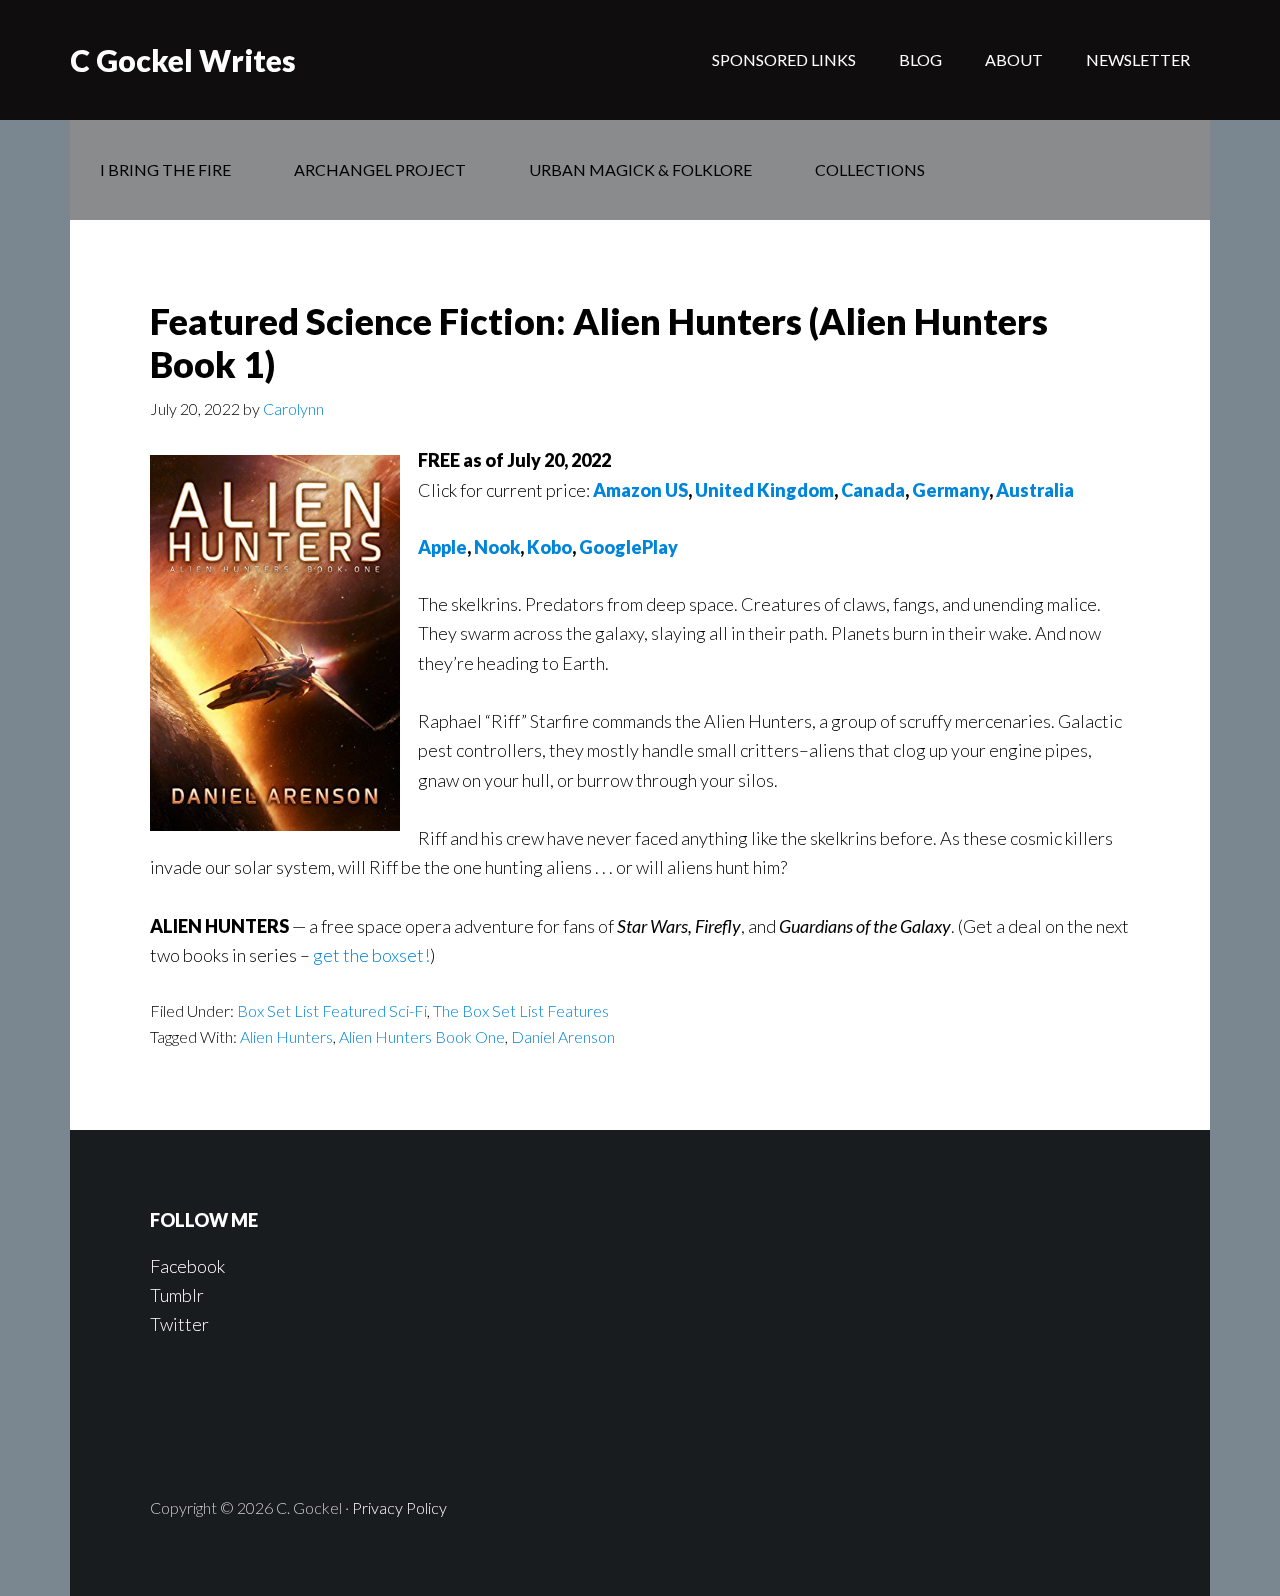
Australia (1035, 490)
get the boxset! (371, 955)
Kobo (549, 547)
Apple (442, 547)
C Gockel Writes (183, 60)
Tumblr (177, 1295)
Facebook (187, 1266)
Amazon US (640, 490)
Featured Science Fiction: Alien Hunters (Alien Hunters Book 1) (599, 342)
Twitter (179, 1324)
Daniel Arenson (563, 1036)
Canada (873, 490)
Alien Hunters (286, 1036)
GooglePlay (628, 547)
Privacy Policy (399, 1507)
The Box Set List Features (521, 1010)
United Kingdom (764, 490)
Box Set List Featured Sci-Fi (332, 1010)
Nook (497, 547)
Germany (950, 490)
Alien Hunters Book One (422, 1036)
